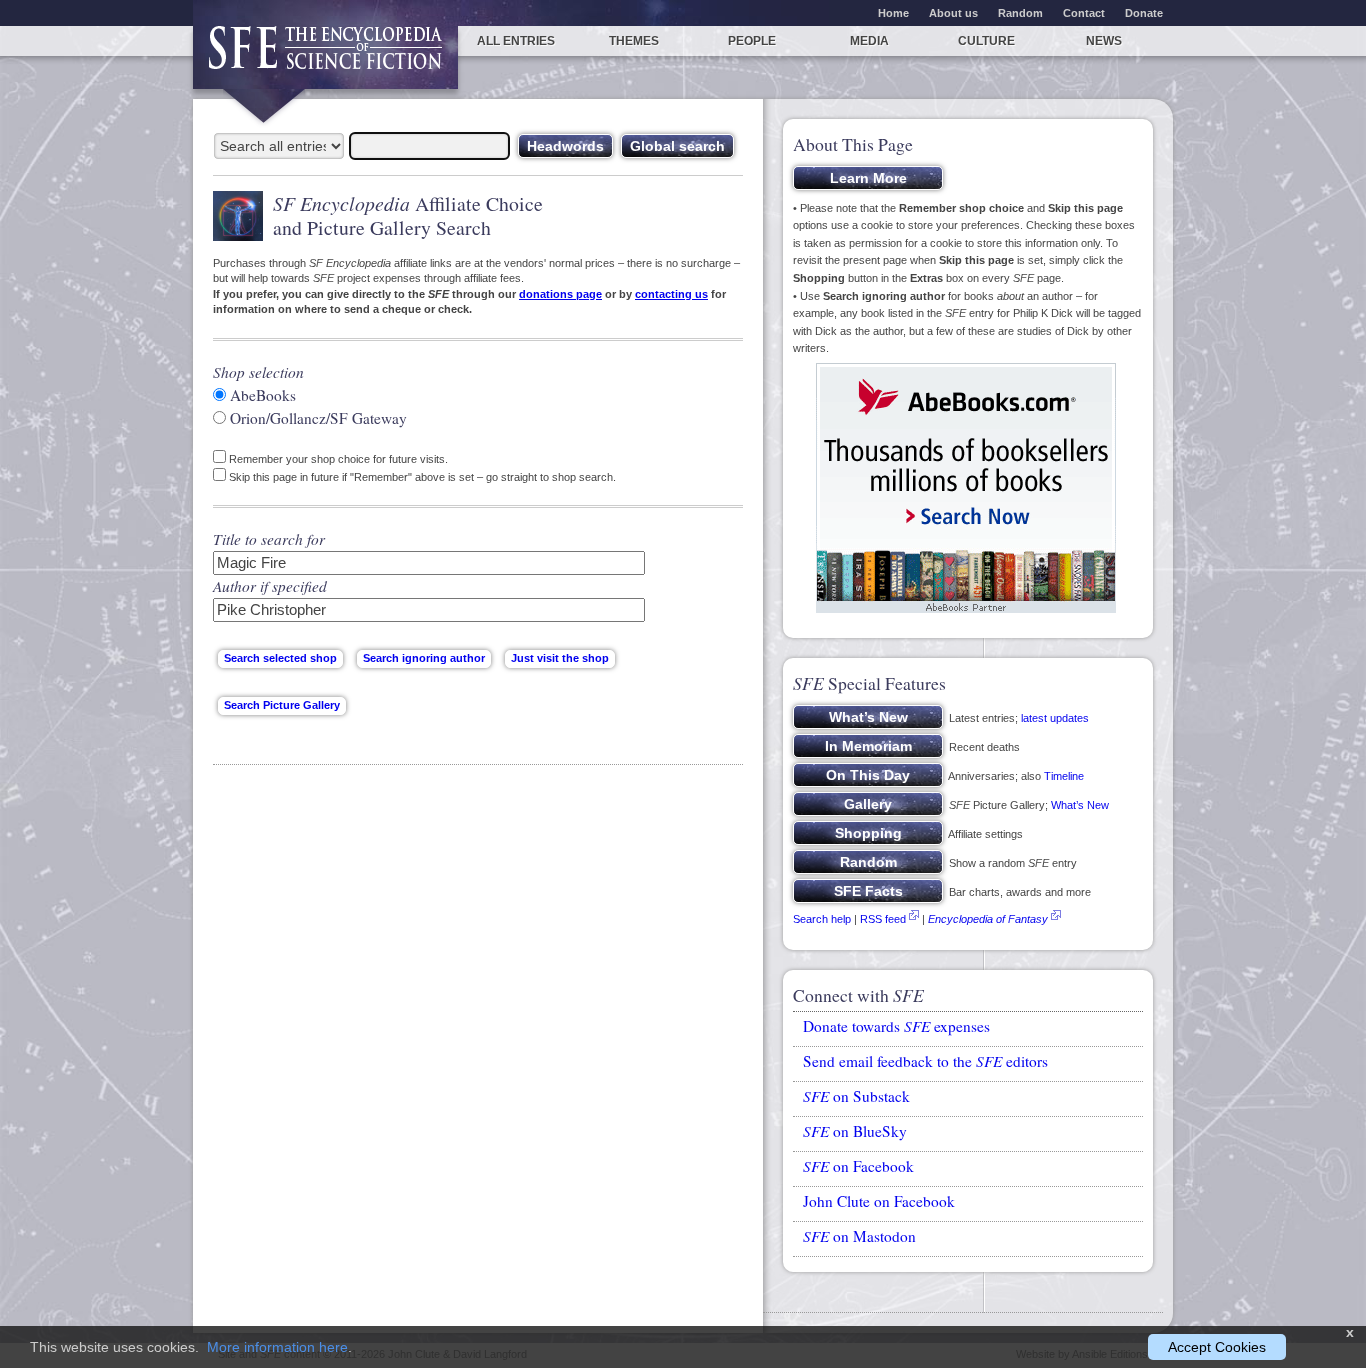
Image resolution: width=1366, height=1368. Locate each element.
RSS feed (883, 919)
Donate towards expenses (896, 1026)
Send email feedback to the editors (925, 1061)
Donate (1144, 13)
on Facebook (858, 1166)
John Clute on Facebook (879, 1201)
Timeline (1064, 776)
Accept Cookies (1217, 1347)
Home (893, 13)
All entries (516, 41)
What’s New (1080, 805)
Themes (634, 41)
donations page (560, 294)
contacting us (671, 294)
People (752, 41)
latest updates (1055, 718)
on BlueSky (855, 1131)
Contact (1084, 13)
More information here (277, 1347)
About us (953, 13)
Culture (986, 41)
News (1104, 41)
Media (869, 41)
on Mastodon (859, 1236)
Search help (822, 919)
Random (1020, 13)
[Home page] (325, 57)
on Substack (856, 1096)
